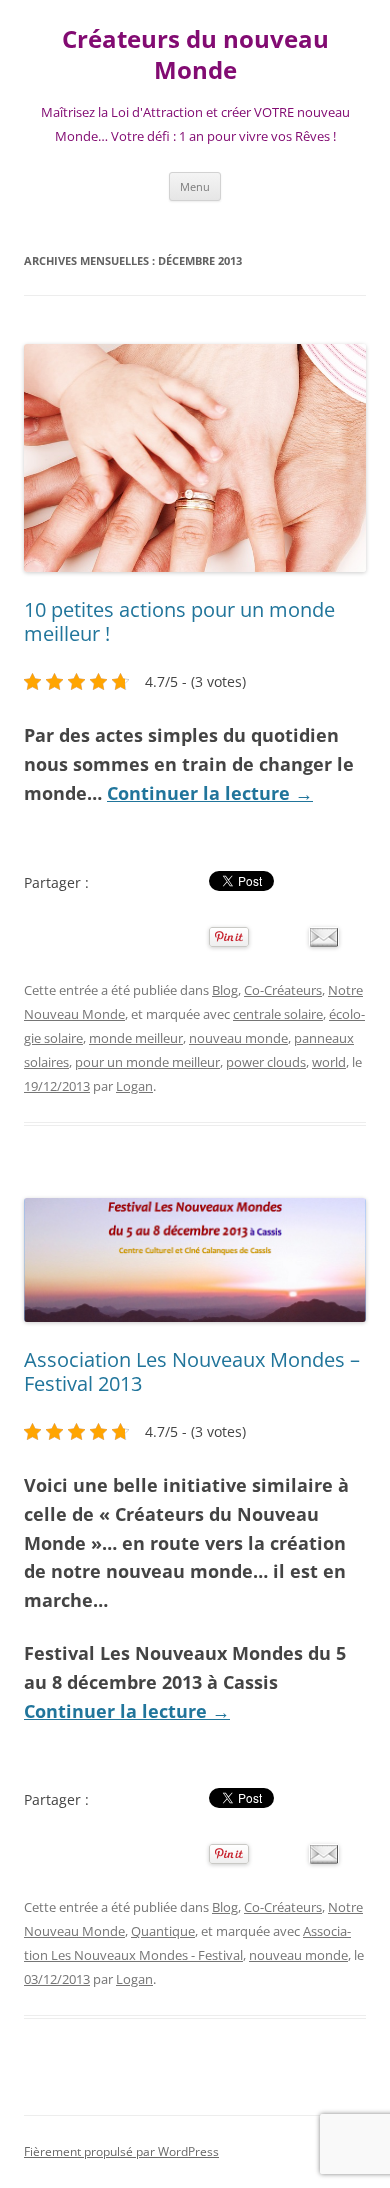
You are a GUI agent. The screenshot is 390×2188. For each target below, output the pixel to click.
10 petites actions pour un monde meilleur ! (179, 621)
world (329, 1062)
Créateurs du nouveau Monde (195, 55)
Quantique (163, 1931)
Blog (225, 990)
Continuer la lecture (210, 793)
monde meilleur (136, 1038)
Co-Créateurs (283, 990)
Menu (195, 186)
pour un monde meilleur (147, 1062)
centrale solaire (278, 1014)
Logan (134, 1086)
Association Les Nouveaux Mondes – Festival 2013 (192, 1371)
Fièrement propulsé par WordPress (121, 2151)
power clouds (266, 1062)
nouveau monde (238, 1038)
